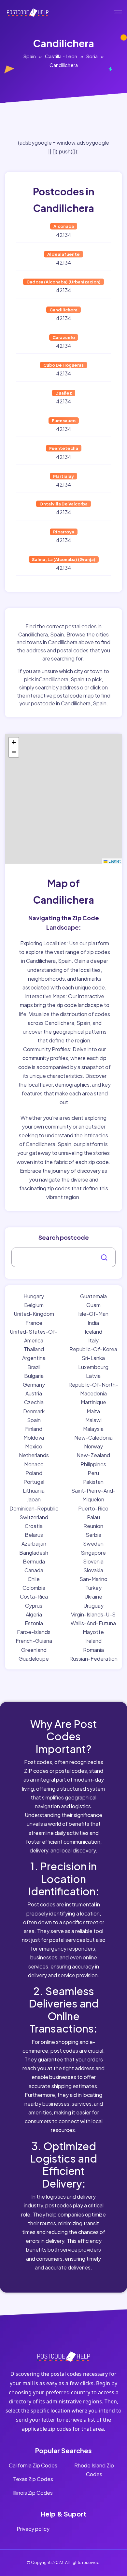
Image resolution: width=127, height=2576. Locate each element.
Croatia (34, 1526)
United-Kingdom (34, 1314)
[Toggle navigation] (122, 12)
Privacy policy (33, 2529)
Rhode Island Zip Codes (94, 2470)
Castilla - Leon (61, 56)
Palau (93, 1517)
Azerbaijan (34, 1543)
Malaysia (93, 1429)
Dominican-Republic (34, 1508)
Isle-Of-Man (93, 1314)
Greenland (34, 1650)
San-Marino (93, 1579)
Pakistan (93, 1482)
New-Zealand (93, 1455)
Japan (34, 1499)
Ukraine (93, 1596)
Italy (93, 1340)
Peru (93, 1473)
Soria (92, 56)
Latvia (93, 1376)
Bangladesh (34, 1553)
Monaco (34, 1464)
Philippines (93, 1464)
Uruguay (93, 1606)
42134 (64, 235)
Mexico (34, 1446)
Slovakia (93, 1570)
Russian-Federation (93, 1659)
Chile (34, 1579)
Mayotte (93, 1632)
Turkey (93, 1588)
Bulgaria (34, 1376)
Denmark (34, 1411)
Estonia (34, 1623)
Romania (93, 1650)
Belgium (34, 1305)
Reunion (93, 1526)
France (34, 1323)
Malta (93, 1411)
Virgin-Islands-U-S (93, 1614)
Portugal (34, 1482)
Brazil (34, 1367)
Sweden (93, 1543)
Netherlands (34, 1455)
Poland (34, 1473)
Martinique (93, 1402)
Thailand (34, 1349)
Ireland (93, 1641)
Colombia (34, 1588)
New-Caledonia (93, 1438)
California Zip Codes (33, 2465)
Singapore (93, 1553)
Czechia (34, 1402)
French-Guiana (34, 1641)
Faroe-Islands (34, 1632)
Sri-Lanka (93, 1358)
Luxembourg (93, 1367)
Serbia (93, 1535)
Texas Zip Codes (33, 2479)
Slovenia (93, 1561)
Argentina (34, 1358)
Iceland (93, 1332)
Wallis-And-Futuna (93, 1623)
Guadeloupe (34, 1659)
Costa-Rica (34, 1596)
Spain (30, 56)
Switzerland (34, 1517)
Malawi (93, 1420)
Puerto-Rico (93, 1508)
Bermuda (34, 1561)
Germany (34, 1385)
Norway (93, 1446)
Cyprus (34, 1606)
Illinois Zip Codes (33, 2493)
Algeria (34, 1614)
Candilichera (64, 65)
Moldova (34, 1438)
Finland (34, 1429)
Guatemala (93, 1296)
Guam (93, 1305)
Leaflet (114, 861)
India (93, 1323)
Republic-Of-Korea (93, 1349)
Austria (34, 1393)
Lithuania (34, 1491)
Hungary (34, 1296)
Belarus (34, 1535)
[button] (14, 742)
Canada (34, 1570)
